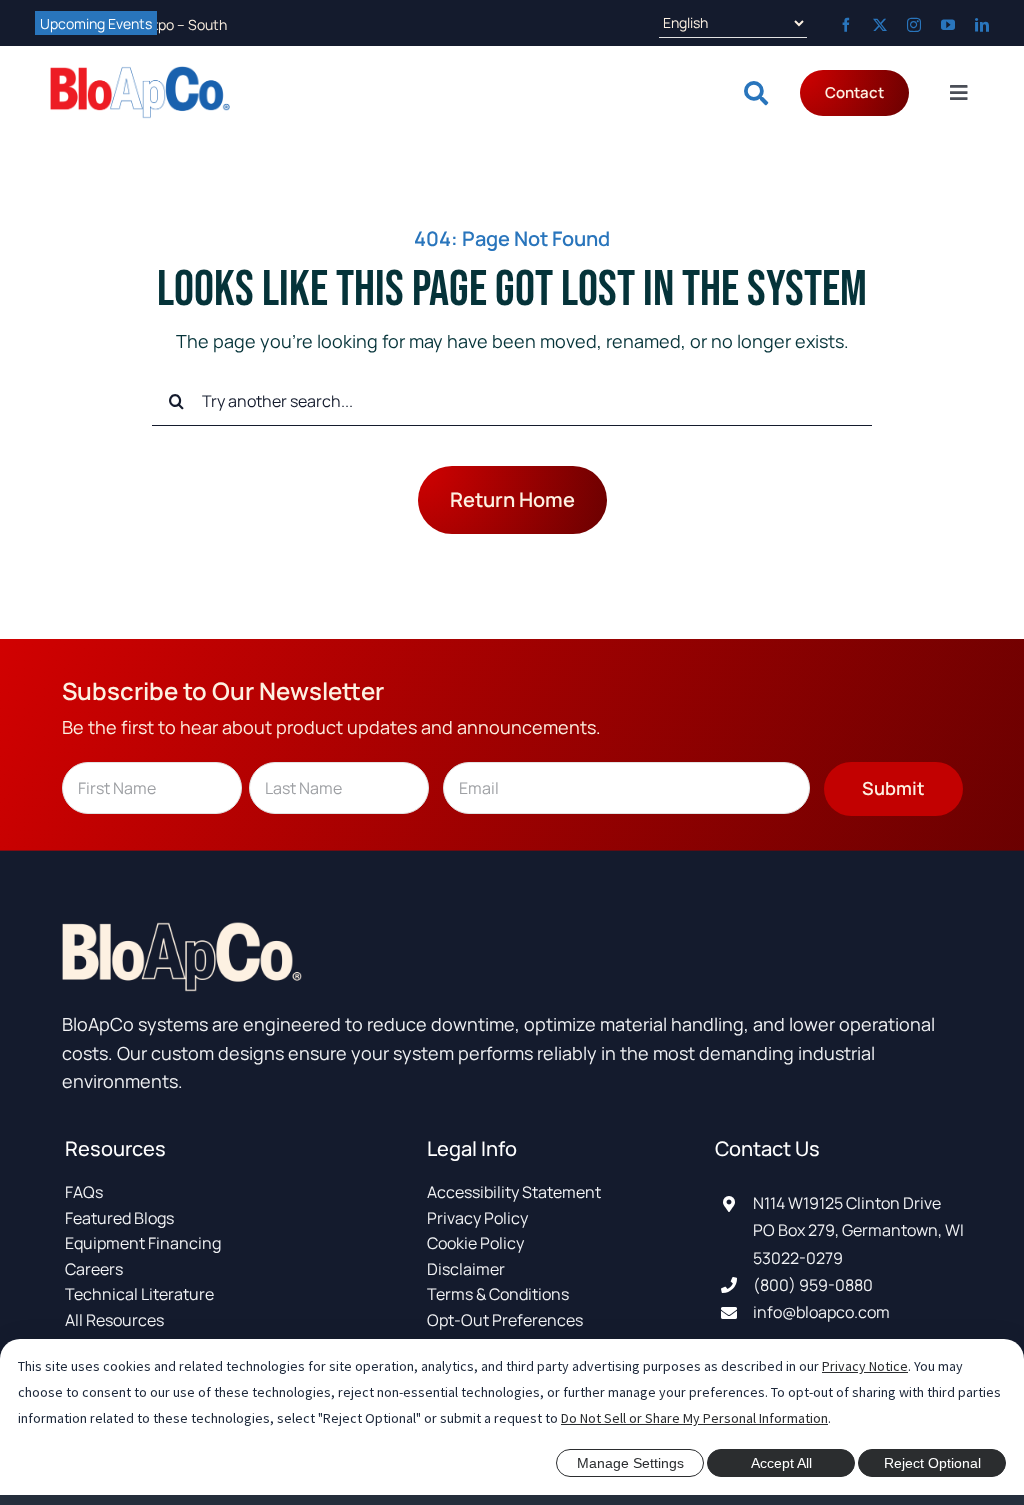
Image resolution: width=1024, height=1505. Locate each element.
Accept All (781, 1463)
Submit (893, 788)
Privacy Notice (865, 1366)
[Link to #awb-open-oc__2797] (756, 93)
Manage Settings (630, 1463)
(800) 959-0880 (813, 1285)
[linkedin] (982, 25)
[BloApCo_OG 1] (140, 75)
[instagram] (914, 25)
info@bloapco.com (821, 1312)
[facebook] (846, 25)
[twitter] (880, 25)
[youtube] (948, 25)
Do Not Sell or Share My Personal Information (694, 1418)
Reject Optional (932, 1463)
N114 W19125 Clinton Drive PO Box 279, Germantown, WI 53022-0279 (858, 1230)
